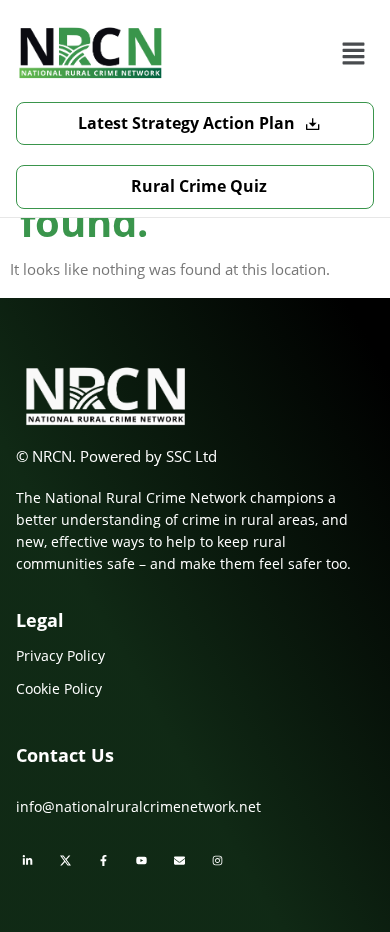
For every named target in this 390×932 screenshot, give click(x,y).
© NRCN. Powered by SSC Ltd (116, 456)
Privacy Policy (60, 655)
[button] (352, 53)
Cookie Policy (59, 688)
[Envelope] (179, 861)
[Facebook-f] (103, 861)
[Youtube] (141, 861)
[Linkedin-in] (27, 861)
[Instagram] (217, 861)
